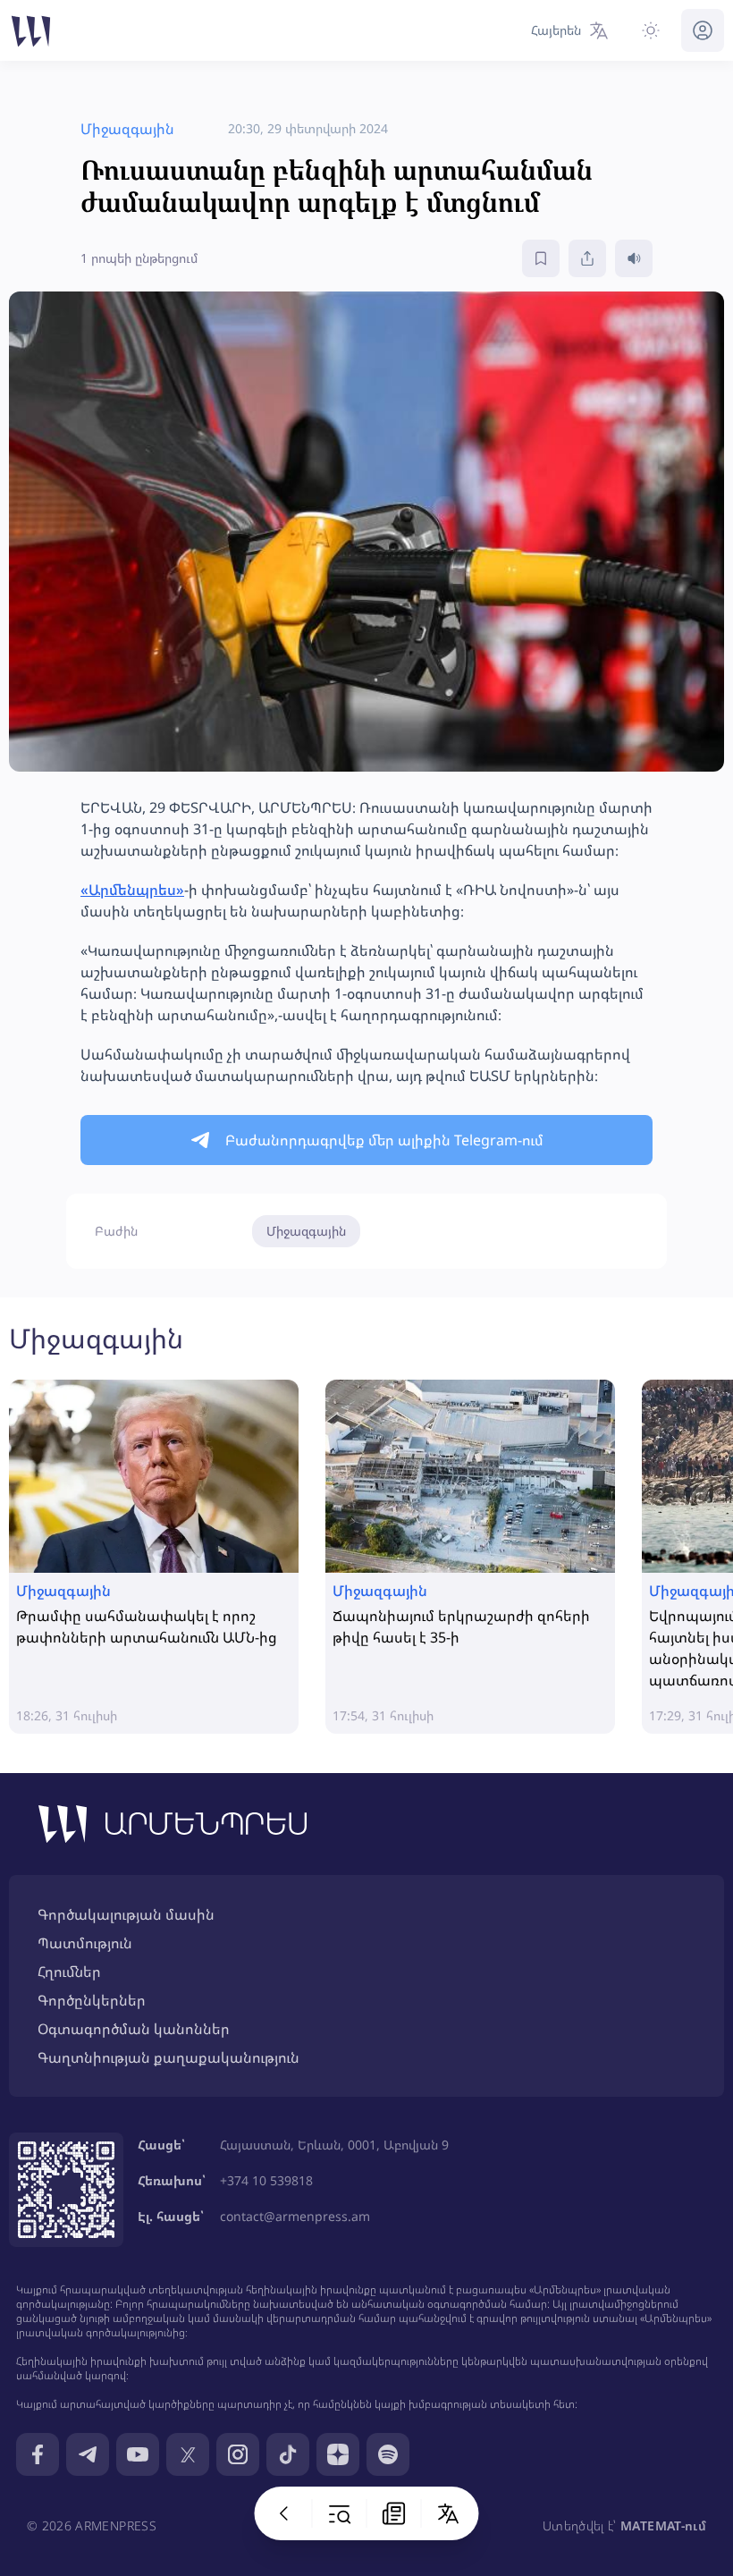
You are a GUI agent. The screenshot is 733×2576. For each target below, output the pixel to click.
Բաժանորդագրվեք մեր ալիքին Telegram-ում (384, 1140)
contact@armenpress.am (295, 2216)
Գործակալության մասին (126, 1914)
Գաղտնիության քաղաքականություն (169, 2057)
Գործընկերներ (92, 2000)
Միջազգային (306, 1231)
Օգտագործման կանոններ (134, 2029)
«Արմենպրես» (132, 890)
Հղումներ (69, 1972)
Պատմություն (85, 1943)
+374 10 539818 (266, 2180)
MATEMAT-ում (663, 2525)
